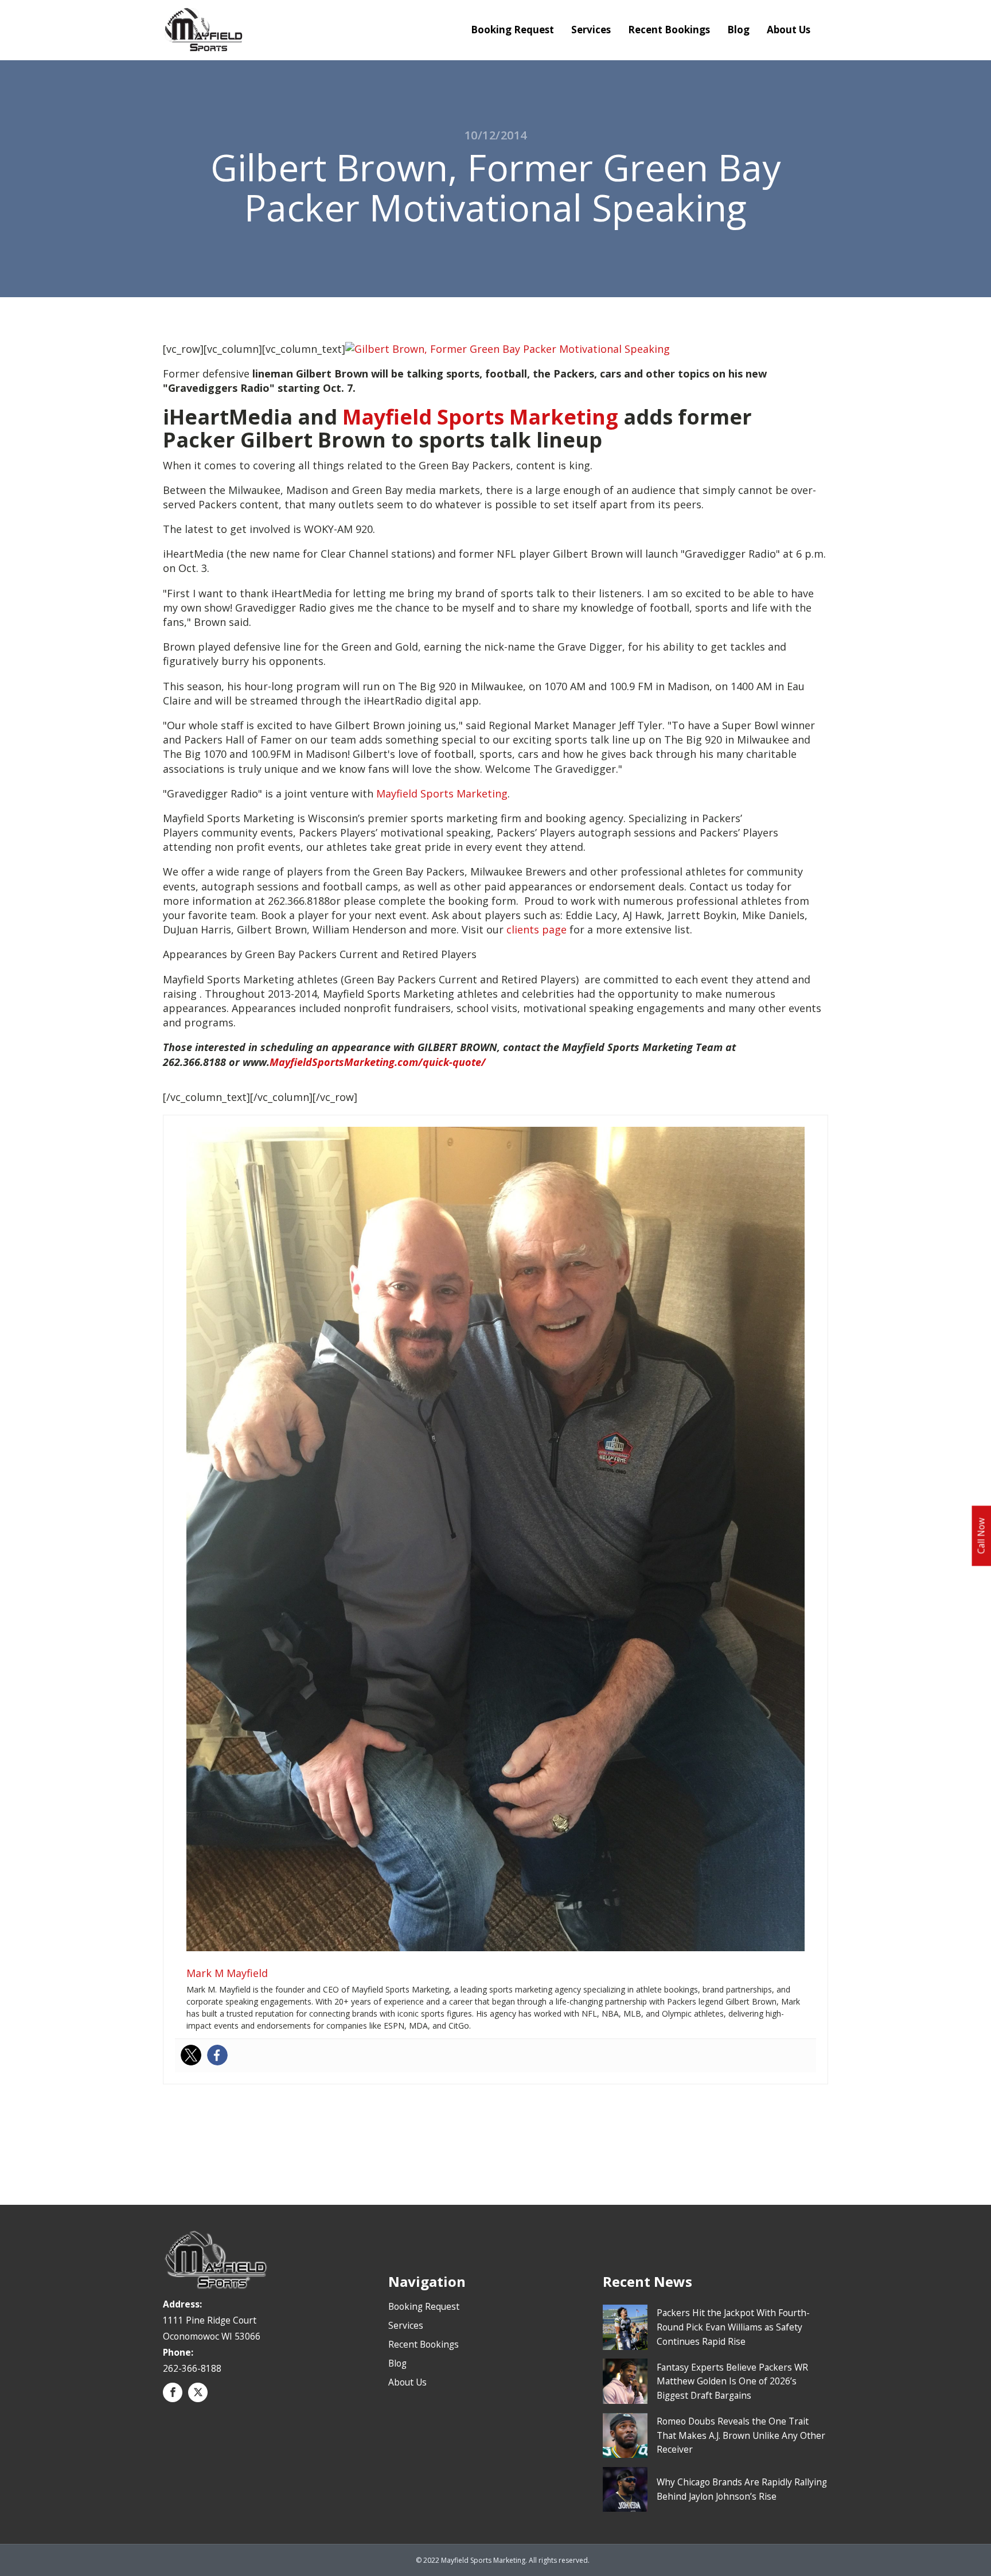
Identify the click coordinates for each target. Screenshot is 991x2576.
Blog (738, 30)
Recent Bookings (669, 30)
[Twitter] (191, 2055)
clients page (537, 929)
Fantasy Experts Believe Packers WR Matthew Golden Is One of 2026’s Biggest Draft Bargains (732, 2382)
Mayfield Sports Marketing (480, 417)
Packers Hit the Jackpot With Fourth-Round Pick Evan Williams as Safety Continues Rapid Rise (733, 2327)
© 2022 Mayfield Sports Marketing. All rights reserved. (503, 2560)
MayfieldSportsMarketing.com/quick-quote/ (378, 1062)
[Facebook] (217, 2055)
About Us (789, 30)
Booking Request (512, 30)
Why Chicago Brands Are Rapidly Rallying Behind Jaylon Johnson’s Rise (742, 2489)
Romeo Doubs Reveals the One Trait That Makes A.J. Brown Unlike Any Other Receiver (741, 2435)
